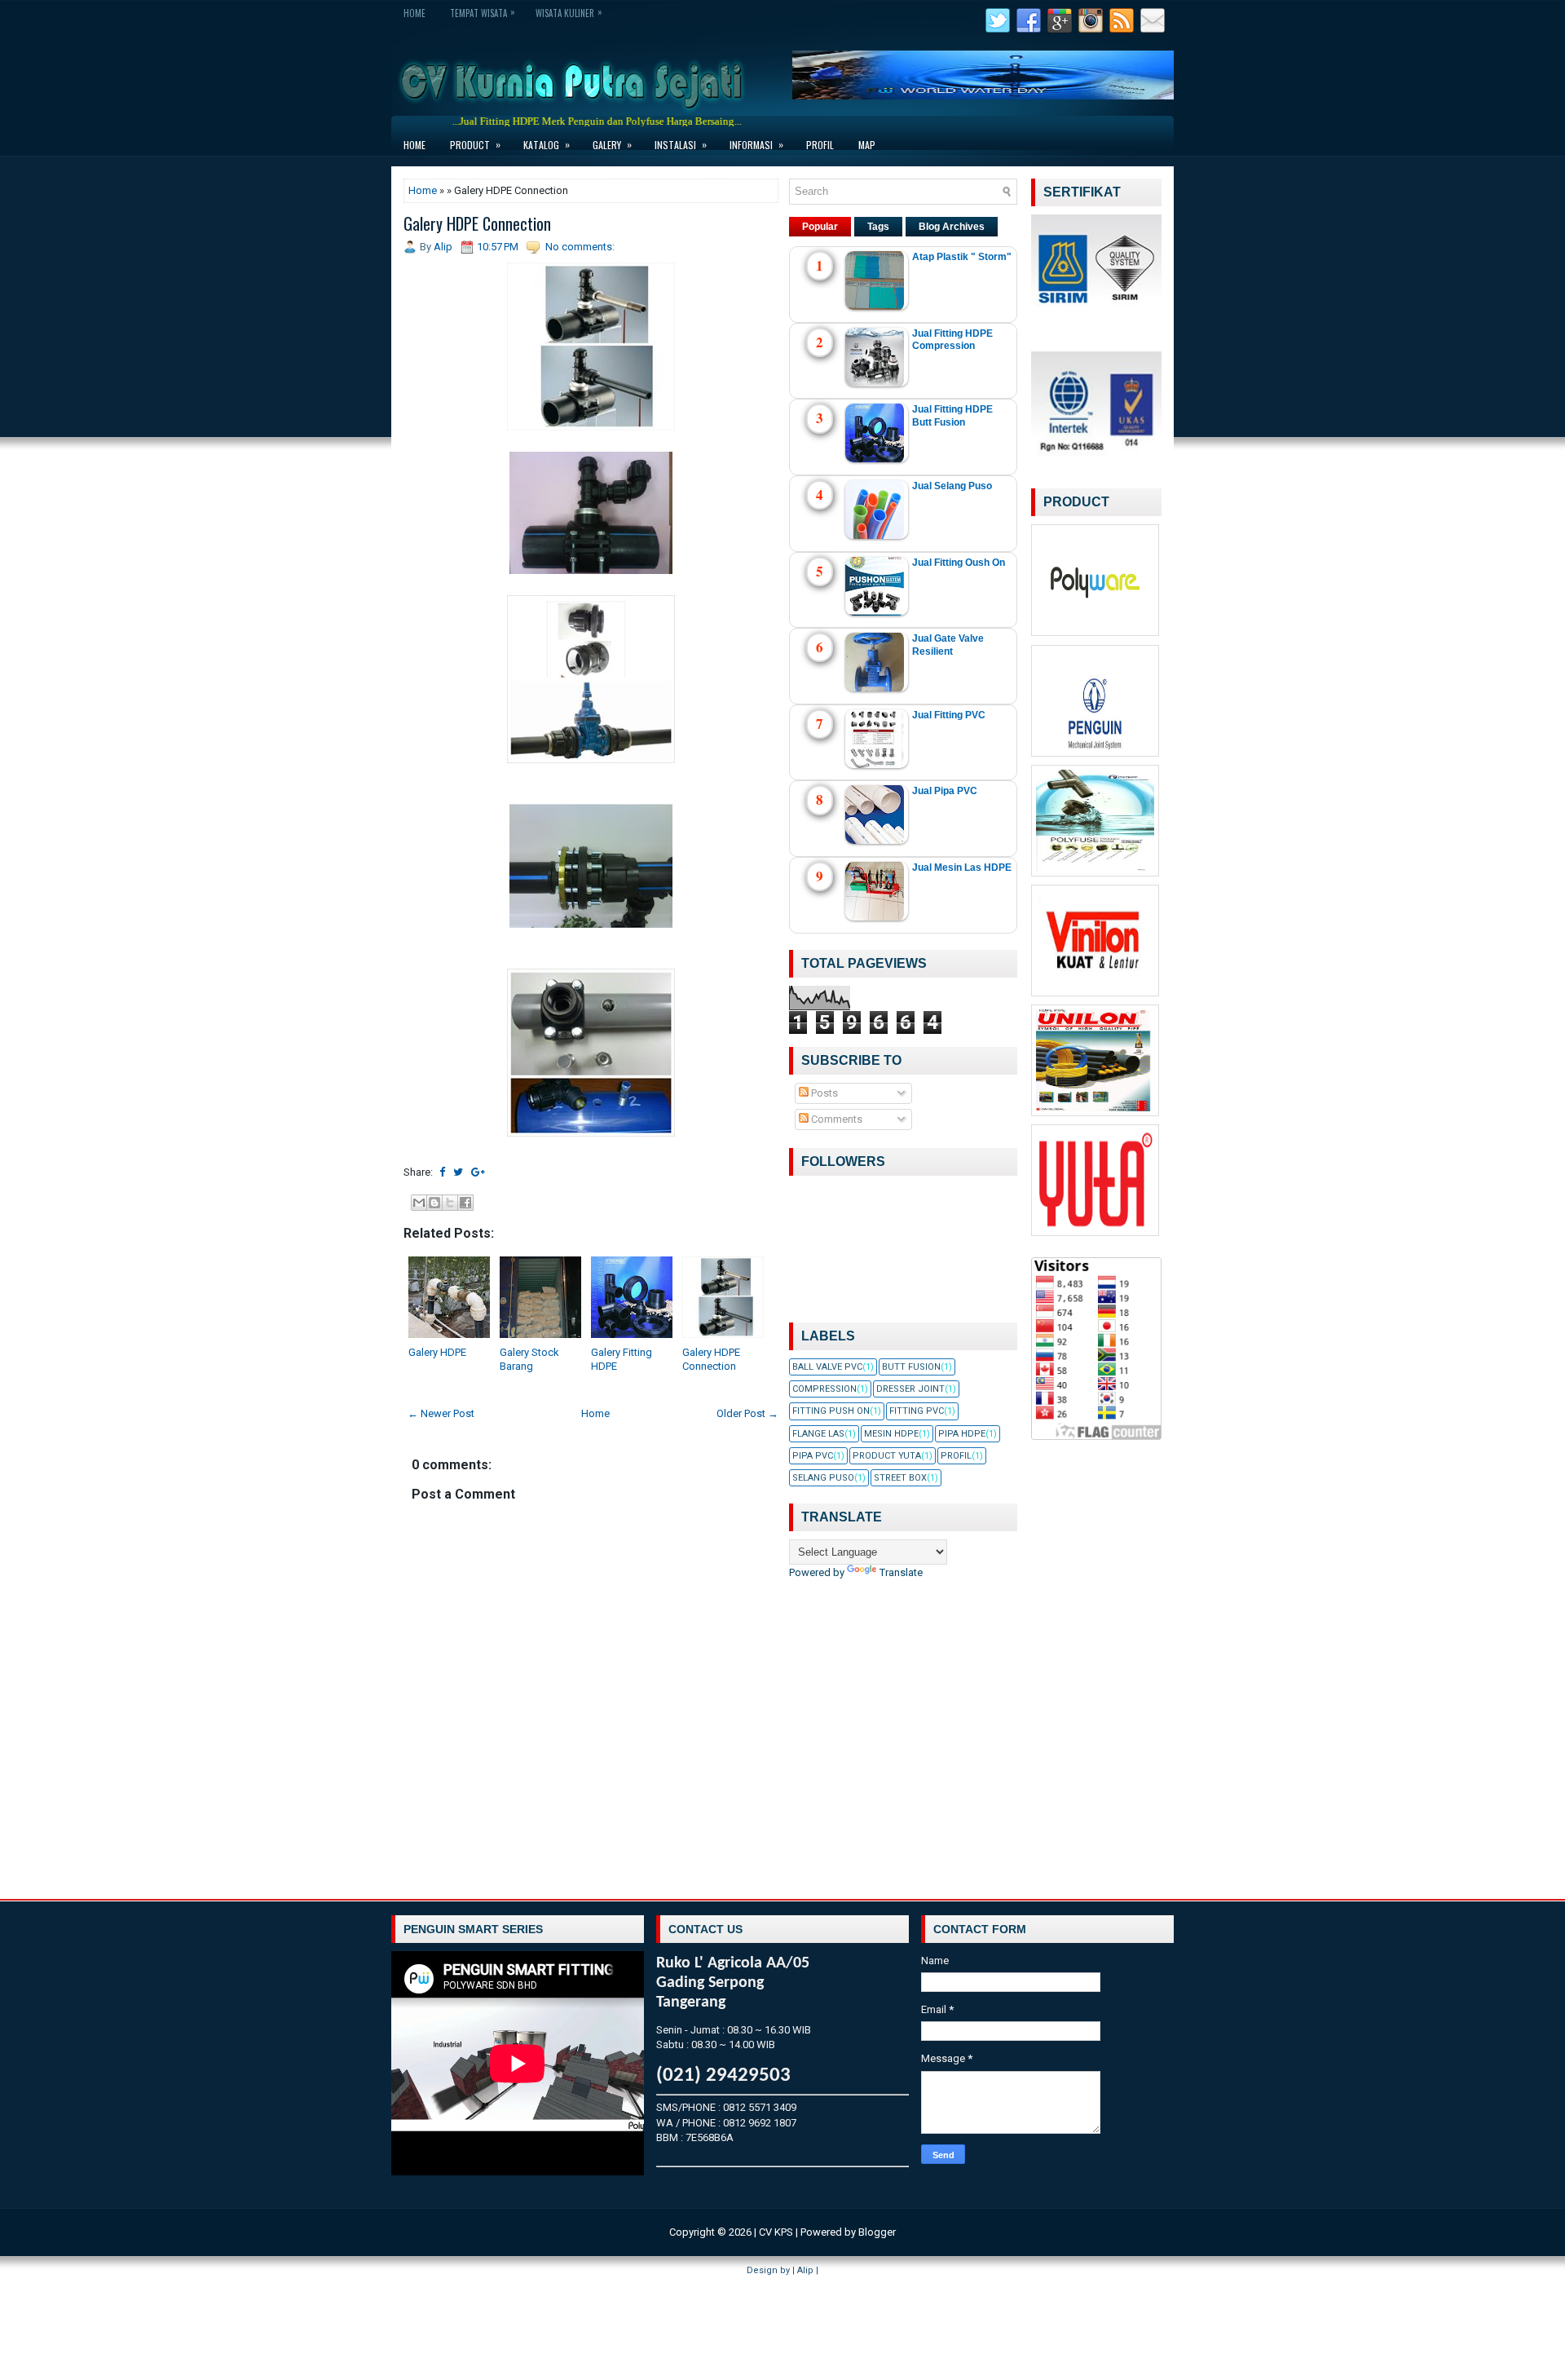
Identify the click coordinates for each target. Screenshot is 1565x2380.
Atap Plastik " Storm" (962, 257)
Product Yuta (887, 1456)
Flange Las (818, 1434)
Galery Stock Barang (529, 1359)
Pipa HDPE (962, 1434)
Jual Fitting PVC (949, 715)
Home (414, 13)
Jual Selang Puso (952, 486)
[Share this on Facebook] (442, 1172)
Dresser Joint (910, 1389)
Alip (805, 2270)
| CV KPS (774, 2232)
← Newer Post (441, 1413)
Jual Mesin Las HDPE (962, 868)
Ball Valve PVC (827, 1367)
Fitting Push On (831, 1411)
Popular (820, 227)
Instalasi (681, 144)
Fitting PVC (917, 1411)
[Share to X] (450, 1203)
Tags (878, 227)
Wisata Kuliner (569, 12)
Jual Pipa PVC (945, 791)
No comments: (580, 247)
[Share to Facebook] (465, 1203)
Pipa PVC (813, 1456)
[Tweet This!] (458, 1172)
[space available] (1097, 636)
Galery (612, 144)
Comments (835, 1119)
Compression (824, 1389)
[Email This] (419, 1203)
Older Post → (747, 1413)
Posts (823, 1093)
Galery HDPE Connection (477, 223)
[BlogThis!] (434, 1203)
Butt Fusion (911, 1367)
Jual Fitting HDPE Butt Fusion (952, 416)
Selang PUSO (823, 1478)
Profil (820, 145)
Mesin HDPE (891, 1434)
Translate (901, 1572)
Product (475, 144)
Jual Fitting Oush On (959, 563)
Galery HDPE (437, 1352)
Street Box (900, 1478)
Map (867, 145)
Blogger (877, 2232)
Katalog (547, 144)
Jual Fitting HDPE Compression (952, 340)
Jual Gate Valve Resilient (948, 645)
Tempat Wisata (483, 12)
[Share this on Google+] (478, 1172)
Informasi (756, 144)
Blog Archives (952, 227)
